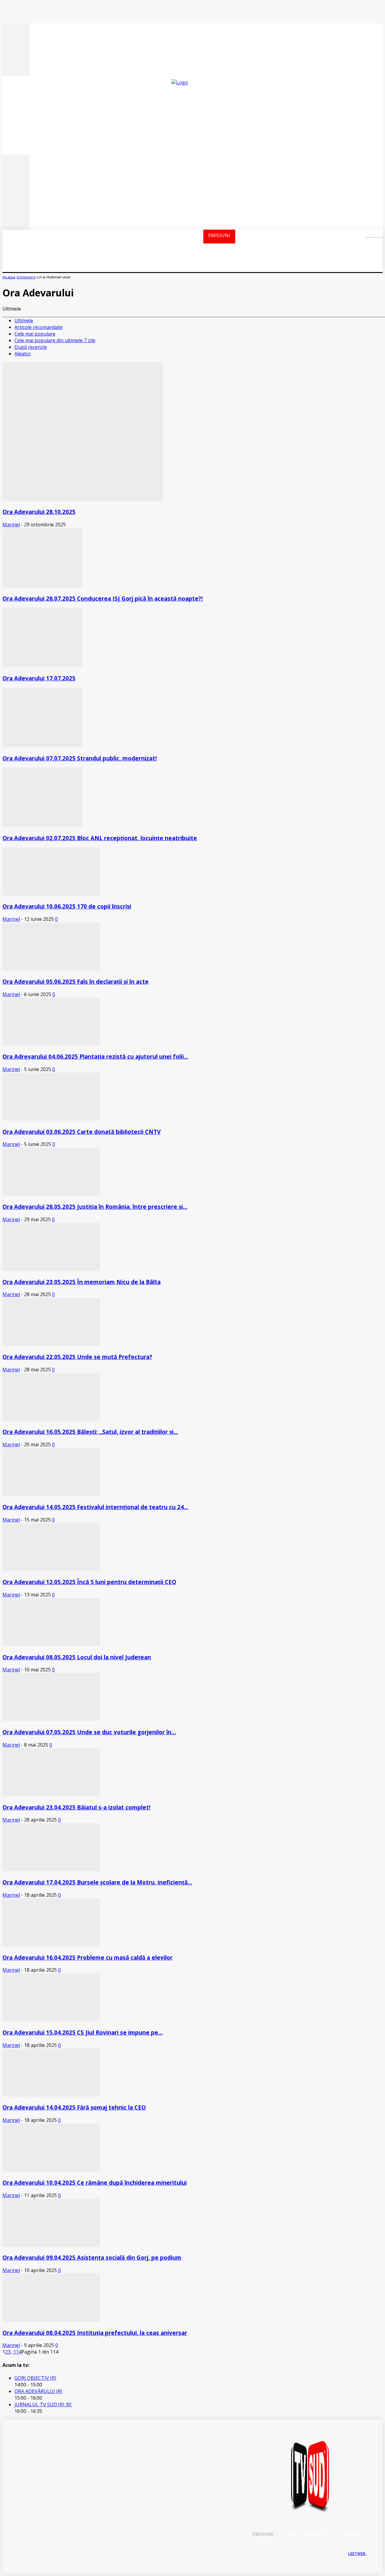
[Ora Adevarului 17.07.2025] (42, 665)
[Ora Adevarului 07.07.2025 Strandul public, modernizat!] (42, 745)
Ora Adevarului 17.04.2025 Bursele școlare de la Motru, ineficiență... (97, 1882)
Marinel (11, 525)
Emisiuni (26, 277)
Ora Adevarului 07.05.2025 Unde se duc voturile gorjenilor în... (89, 1732)
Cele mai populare (35, 334)
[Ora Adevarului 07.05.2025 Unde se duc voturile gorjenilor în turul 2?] (51, 1719)
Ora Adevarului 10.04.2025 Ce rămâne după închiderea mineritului (95, 2183)
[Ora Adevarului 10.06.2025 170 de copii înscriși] (51, 894)
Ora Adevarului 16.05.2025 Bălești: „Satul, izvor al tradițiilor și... (90, 1432)
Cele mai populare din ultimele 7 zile (55, 340)
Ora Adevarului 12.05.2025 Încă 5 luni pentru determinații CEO (89, 1582)
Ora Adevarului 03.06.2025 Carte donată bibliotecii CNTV (82, 1132)
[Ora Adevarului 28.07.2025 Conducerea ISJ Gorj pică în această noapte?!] (42, 586)
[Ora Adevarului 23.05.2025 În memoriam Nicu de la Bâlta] (51, 1269)
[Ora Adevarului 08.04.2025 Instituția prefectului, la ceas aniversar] (51, 2320)
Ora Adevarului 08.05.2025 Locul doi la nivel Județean (77, 1657)
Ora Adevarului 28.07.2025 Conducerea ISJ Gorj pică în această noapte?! (103, 598)
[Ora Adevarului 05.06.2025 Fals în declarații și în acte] (51, 969)
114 (17, 2352)
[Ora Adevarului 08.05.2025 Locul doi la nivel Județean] (51, 1644)
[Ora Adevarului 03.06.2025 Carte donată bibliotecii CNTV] (51, 1119)
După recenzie (31, 347)
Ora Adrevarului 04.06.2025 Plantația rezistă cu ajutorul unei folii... (95, 1056)
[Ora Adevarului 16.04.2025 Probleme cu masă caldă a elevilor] (51, 1945)
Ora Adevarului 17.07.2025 (39, 678)
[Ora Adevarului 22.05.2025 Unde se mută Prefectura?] (51, 1344)
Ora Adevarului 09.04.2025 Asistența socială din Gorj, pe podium (92, 2257)
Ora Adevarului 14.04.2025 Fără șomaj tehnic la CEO (74, 2107)
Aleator (23, 354)
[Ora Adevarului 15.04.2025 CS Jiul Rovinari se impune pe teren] (51, 2020)
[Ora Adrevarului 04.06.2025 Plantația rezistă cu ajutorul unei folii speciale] (51, 1044)
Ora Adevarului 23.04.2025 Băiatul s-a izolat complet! (76, 1807)
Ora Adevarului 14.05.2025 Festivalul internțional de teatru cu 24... (95, 1507)
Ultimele (24, 320)
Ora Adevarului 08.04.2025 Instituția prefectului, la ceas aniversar (95, 2333)
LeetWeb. (357, 2554)
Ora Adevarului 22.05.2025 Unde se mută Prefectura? (77, 1357)
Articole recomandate (38, 327)
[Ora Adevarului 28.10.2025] (83, 499)
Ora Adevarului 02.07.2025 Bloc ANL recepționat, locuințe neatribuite (100, 838)
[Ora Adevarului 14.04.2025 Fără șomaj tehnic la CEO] (51, 2095)
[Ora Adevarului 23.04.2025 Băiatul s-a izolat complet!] (51, 1794)
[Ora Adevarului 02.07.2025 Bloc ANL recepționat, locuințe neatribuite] (42, 825)
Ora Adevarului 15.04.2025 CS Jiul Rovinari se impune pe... (83, 2032)
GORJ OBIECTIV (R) (35, 2378)
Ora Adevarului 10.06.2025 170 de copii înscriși (67, 906)
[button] (370, 236)
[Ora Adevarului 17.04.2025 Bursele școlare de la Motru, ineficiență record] (51, 1869)
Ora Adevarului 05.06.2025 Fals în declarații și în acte (75, 981)
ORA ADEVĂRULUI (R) (38, 2391)
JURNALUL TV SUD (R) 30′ (43, 2404)
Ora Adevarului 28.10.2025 (39, 512)
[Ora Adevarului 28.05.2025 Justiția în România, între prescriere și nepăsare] (51, 1194)
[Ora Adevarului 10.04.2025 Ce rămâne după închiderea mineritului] (51, 2170)
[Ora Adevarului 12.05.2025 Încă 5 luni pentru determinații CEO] (51, 1569)
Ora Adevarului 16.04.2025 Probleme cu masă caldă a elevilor (88, 1957)
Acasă (9, 277)
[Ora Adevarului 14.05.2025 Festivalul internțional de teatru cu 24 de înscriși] (51, 1494)
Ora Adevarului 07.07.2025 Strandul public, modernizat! (80, 758)
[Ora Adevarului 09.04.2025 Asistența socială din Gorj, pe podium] (51, 2245)
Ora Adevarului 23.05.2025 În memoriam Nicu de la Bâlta (82, 1282)
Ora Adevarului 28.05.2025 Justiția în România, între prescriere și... (95, 1207)
